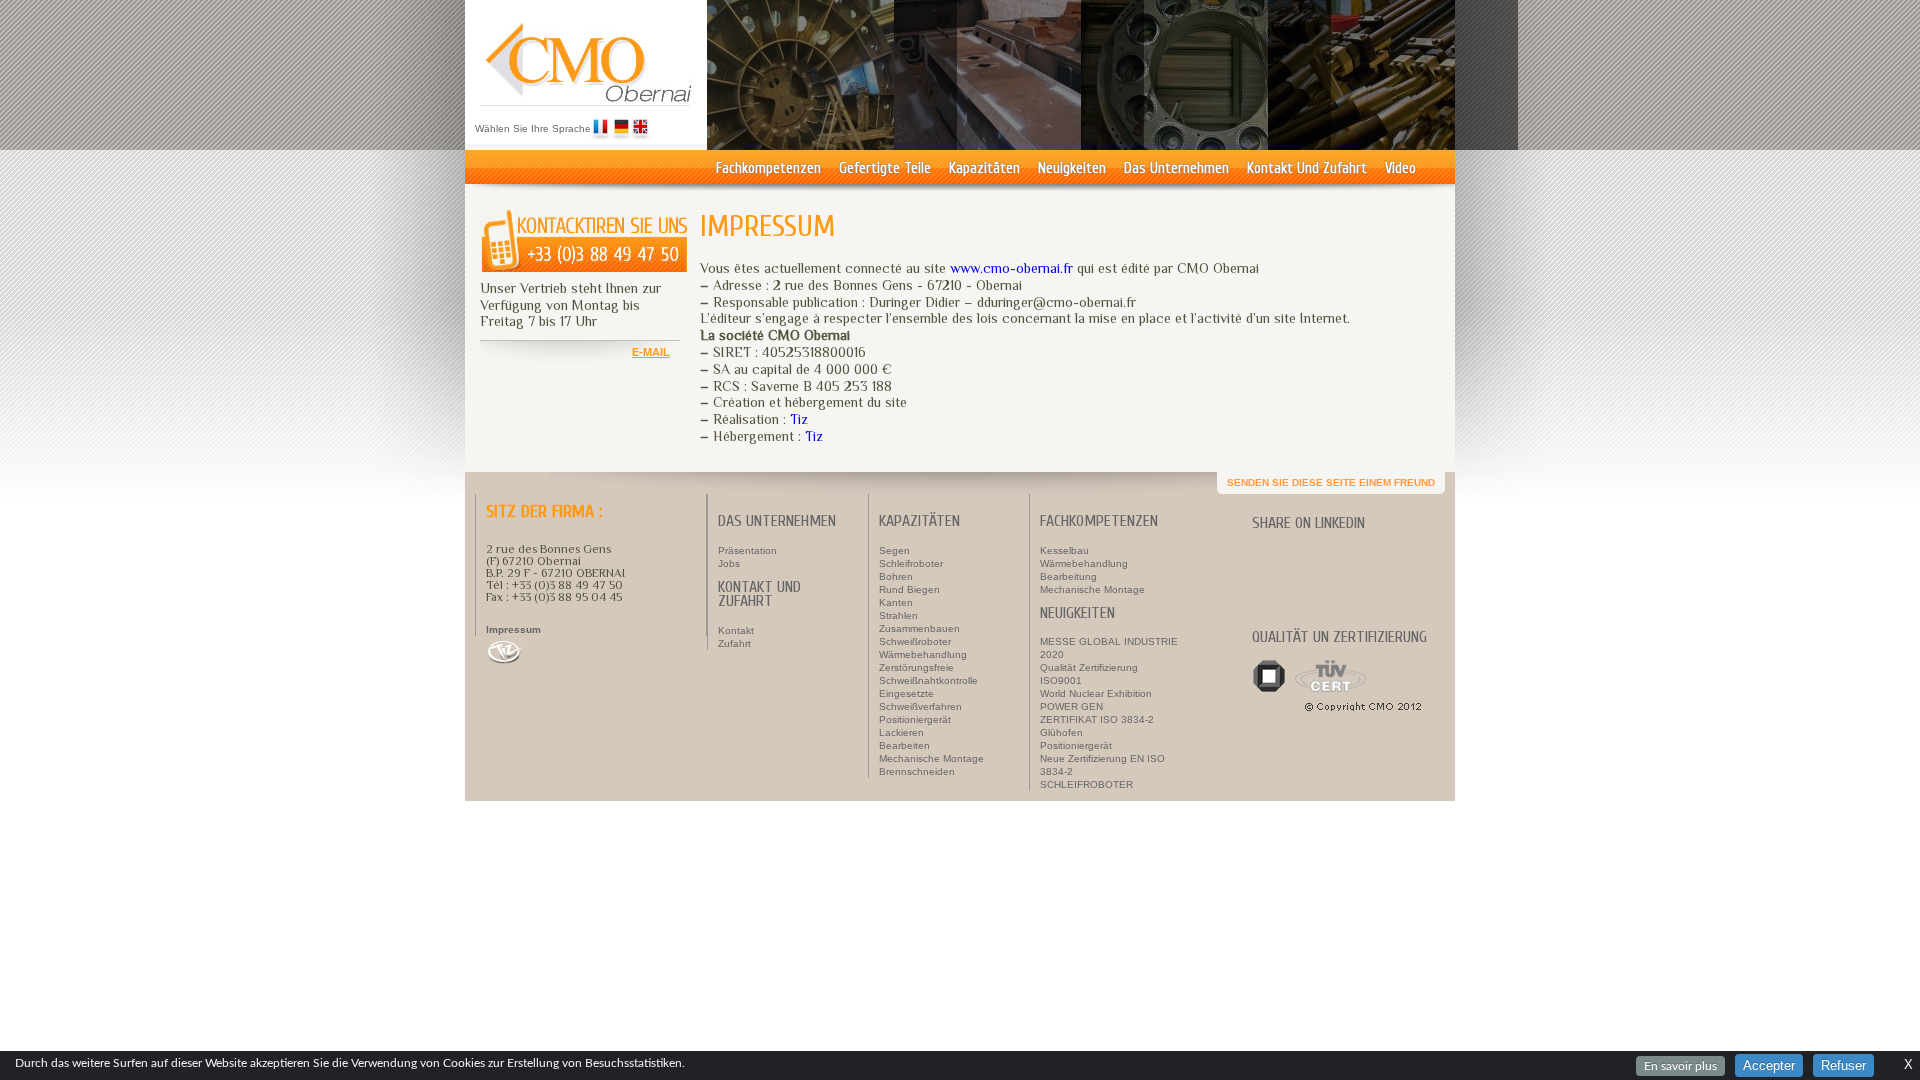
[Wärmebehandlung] (1019, 145)
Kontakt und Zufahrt (1307, 168)
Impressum (513, 629)
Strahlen (898, 615)
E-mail (651, 352)
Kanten (896, 602)
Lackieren (901, 732)
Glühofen (1061, 732)
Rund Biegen (909, 589)
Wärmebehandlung (923, 654)
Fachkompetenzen (768, 168)
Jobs (729, 563)
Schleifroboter (911, 563)
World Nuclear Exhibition (1096, 693)
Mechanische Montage (931, 758)
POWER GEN (1071, 706)
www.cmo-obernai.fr (1011, 268)
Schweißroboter (915, 641)
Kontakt (736, 630)
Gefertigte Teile (885, 168)
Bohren (896, 576)
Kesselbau (1064, 550)
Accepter (1769, 1065)
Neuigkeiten (1072, 168)
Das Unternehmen (1176, 168)
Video (1400, 168)
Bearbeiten (904, 745)
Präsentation (747, 550)
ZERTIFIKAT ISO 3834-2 (1097, 719)
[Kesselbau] (832, 145)
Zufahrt (734, 643)
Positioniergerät (915, 719)
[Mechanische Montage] (1393, 145)
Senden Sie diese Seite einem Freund (1331, 482)
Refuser (1843, 1065)
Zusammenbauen (919, 628)
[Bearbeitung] (1206, 145)
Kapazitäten (984, 168)
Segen (894, 550)
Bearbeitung (1068, 576)
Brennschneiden (917, 771)
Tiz (799, 419)
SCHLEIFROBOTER (1086, 784)
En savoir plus (1680, 1066)
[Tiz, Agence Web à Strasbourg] (568, 651)
